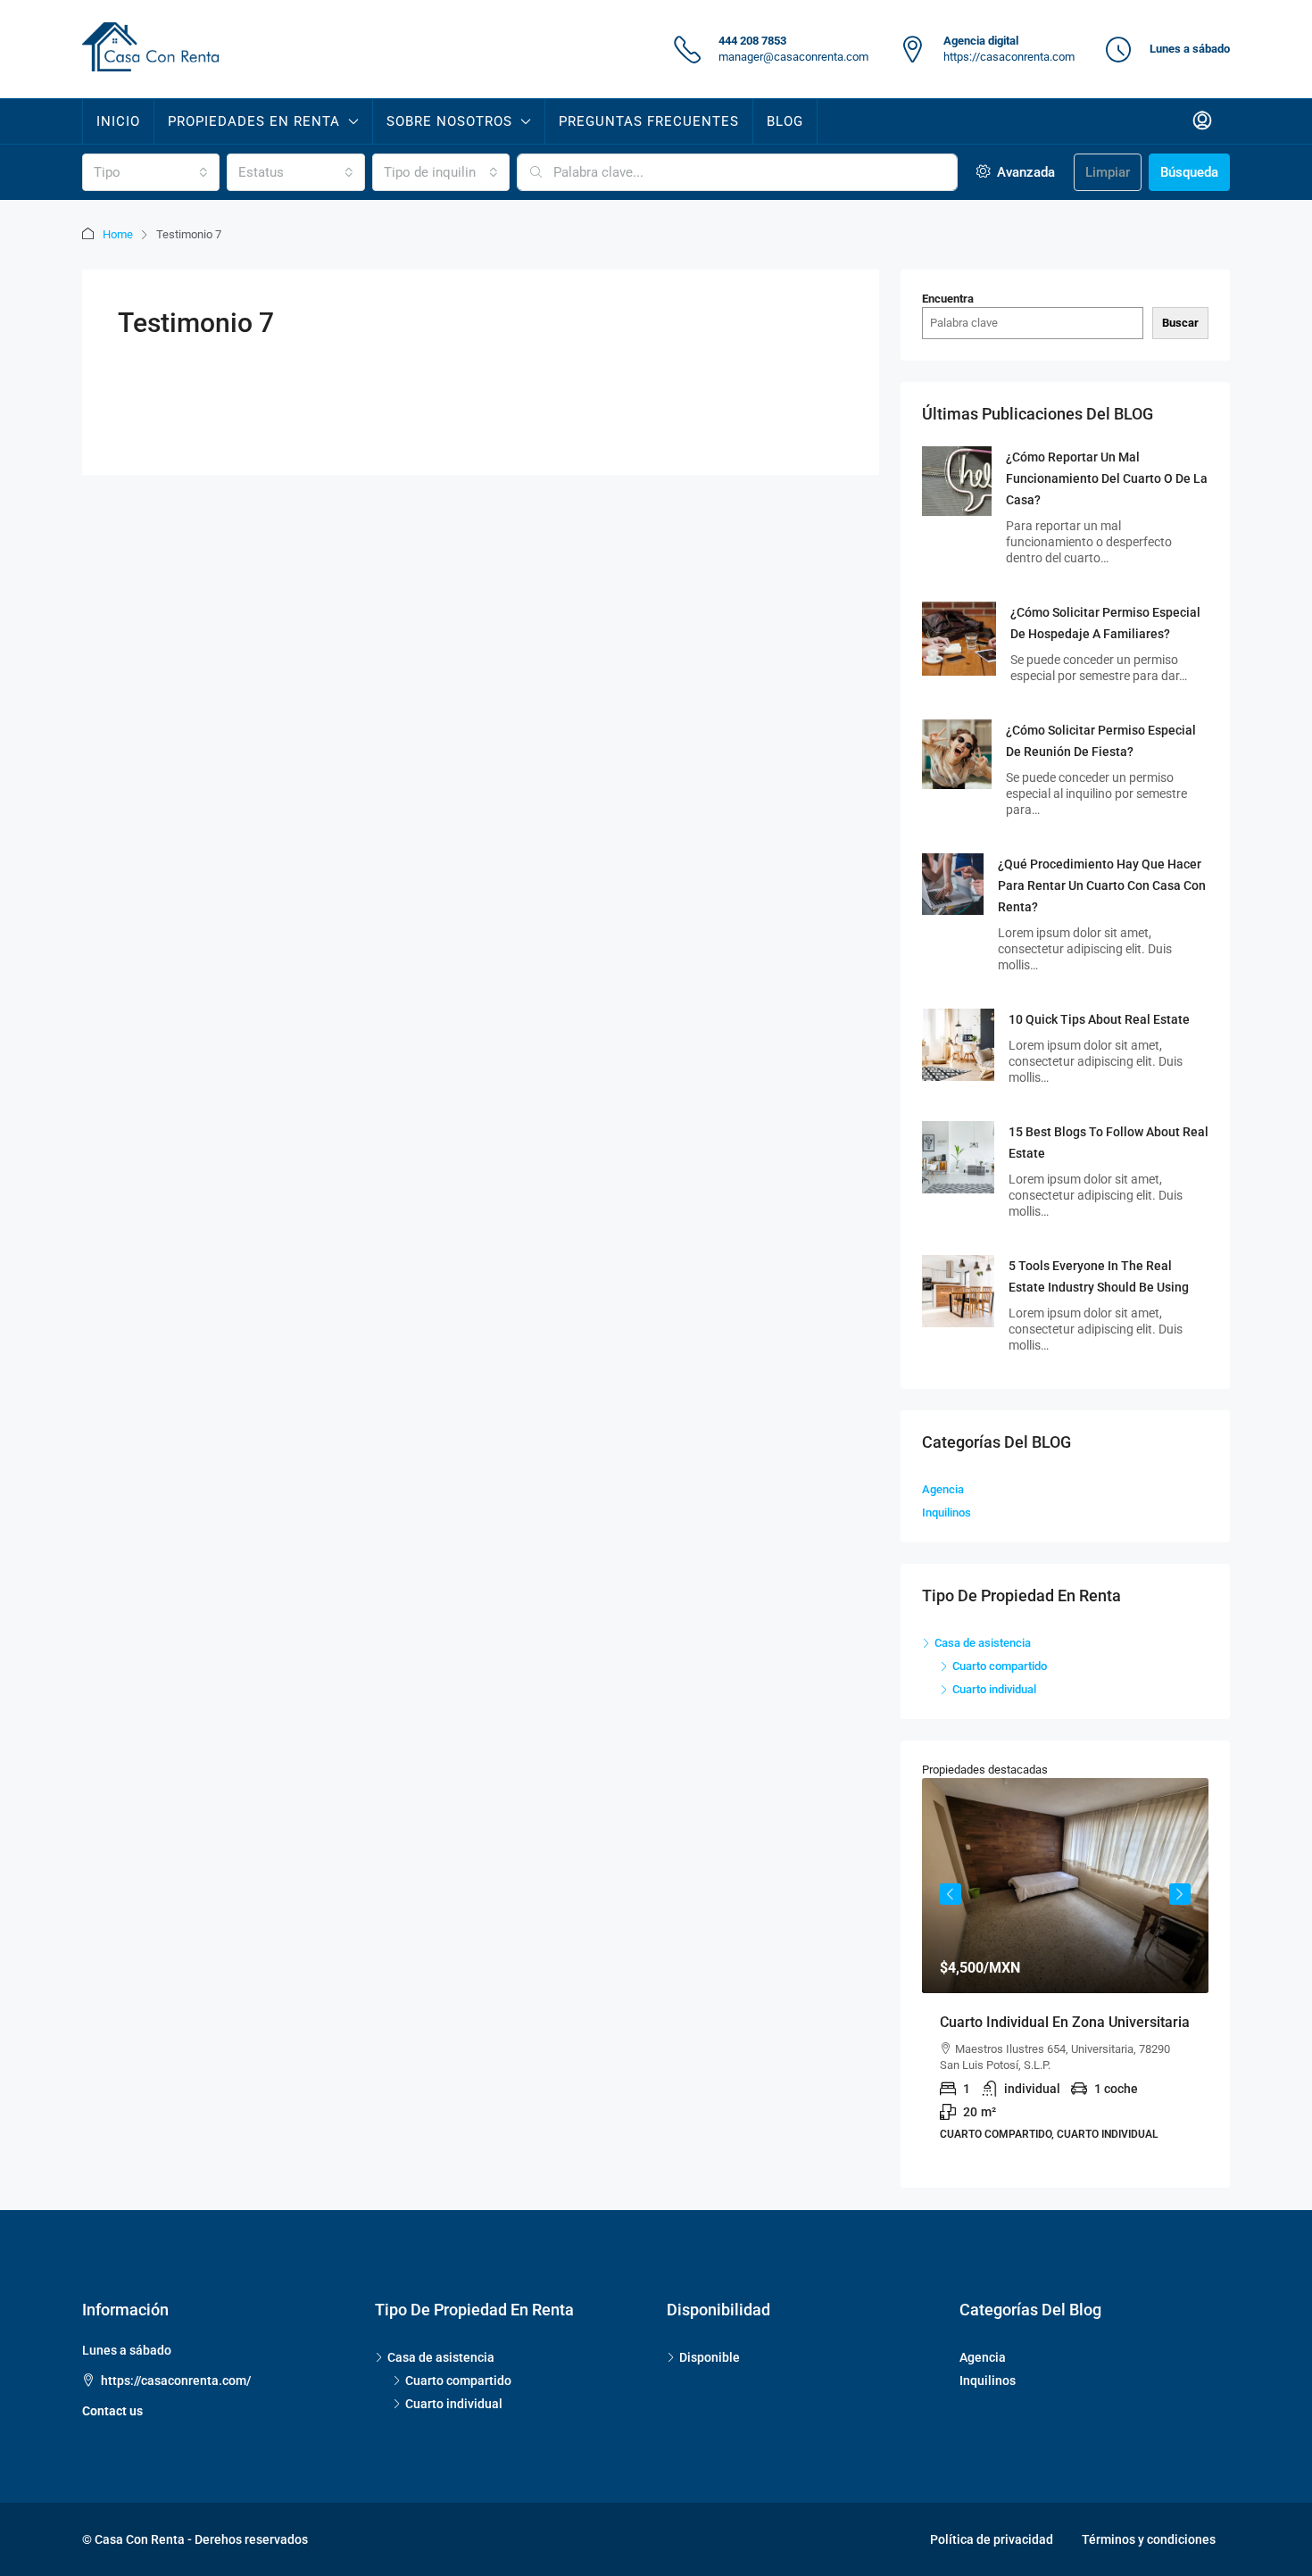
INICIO (118, 121)
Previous (951, 1894)
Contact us (112, 2411)
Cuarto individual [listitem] (994, 1689)
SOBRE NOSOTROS (449, 121)
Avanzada (1024, 172)
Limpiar (1108, 172)
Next (1180, 1894)
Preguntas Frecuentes (649, 121)
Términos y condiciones (1149, 2539)
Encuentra (948, 299)
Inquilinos (947, 1512)
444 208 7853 (752, 41)
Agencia (943, 1489)
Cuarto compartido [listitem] (1000, 1666)
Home (118, 234)
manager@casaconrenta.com (793, 57)
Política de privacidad (992, 2539)
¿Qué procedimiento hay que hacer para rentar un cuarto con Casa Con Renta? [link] (1102, 885)
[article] (1065, 1972)
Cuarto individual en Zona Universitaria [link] (1065, 2022)
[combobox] (151, 172)
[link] (957, 480)
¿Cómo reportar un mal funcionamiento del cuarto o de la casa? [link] (1107, 478)
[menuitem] (1202, 121)
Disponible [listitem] (710, 2357)
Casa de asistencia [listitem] (983, 1643)
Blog (785, 121)
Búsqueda (1189, 172)
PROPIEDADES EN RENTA (254, 121)
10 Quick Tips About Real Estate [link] (1099, 1019)
